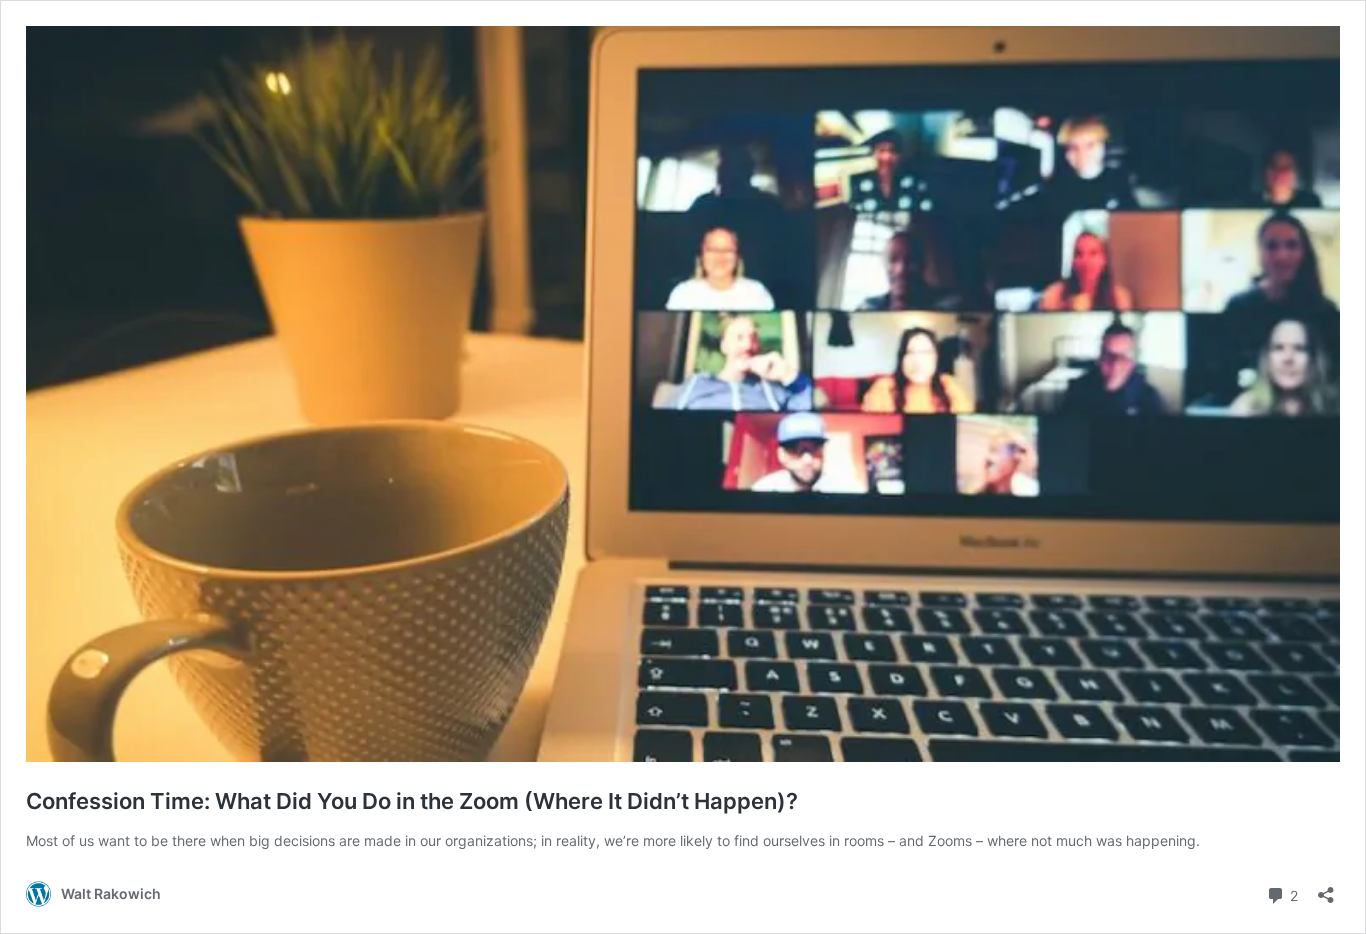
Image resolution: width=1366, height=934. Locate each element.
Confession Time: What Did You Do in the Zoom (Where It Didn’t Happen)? (412, 801)
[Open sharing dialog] (1326, 888)
